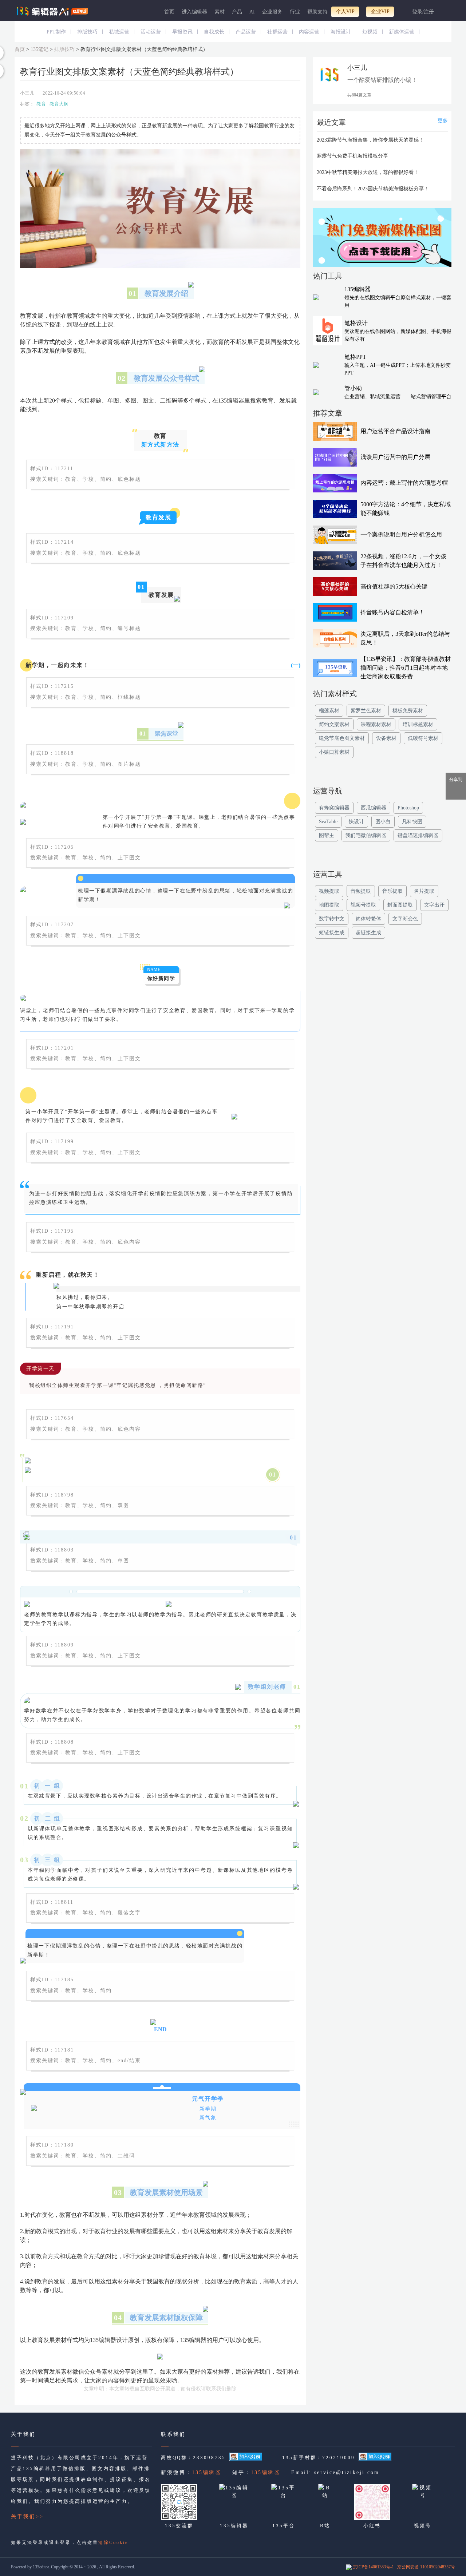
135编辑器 (207, 2472)
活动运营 (151, 32)
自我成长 (214, 32)
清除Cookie (113, 2543)
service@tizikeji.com (347, 2472)
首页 (169, 12)
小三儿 (27, 93)
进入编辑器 (194, 12)
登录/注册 (423, 12)
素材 (220, 12)
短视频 (370, 32)
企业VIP (380, 11)
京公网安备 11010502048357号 (426, 2567)
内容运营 (309, 32)
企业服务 (272, 12)
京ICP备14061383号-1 (373, 2567)
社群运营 (277, 32)
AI (252, 12)
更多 (443, 121)
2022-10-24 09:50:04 (64, 93)
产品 (237, 12)
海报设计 (341, 32)
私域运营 (119, 32)
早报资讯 (182, 32)
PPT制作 (56, 32)
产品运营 (246, 32)
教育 (41, 104)
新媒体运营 (402, 32)
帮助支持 (317, 12)
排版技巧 (87, 32)
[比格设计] (382, 239)
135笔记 (40, 49)
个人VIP (345, 11)
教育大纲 (59, 104)
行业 (295, 12)
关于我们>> (27, 2516)
